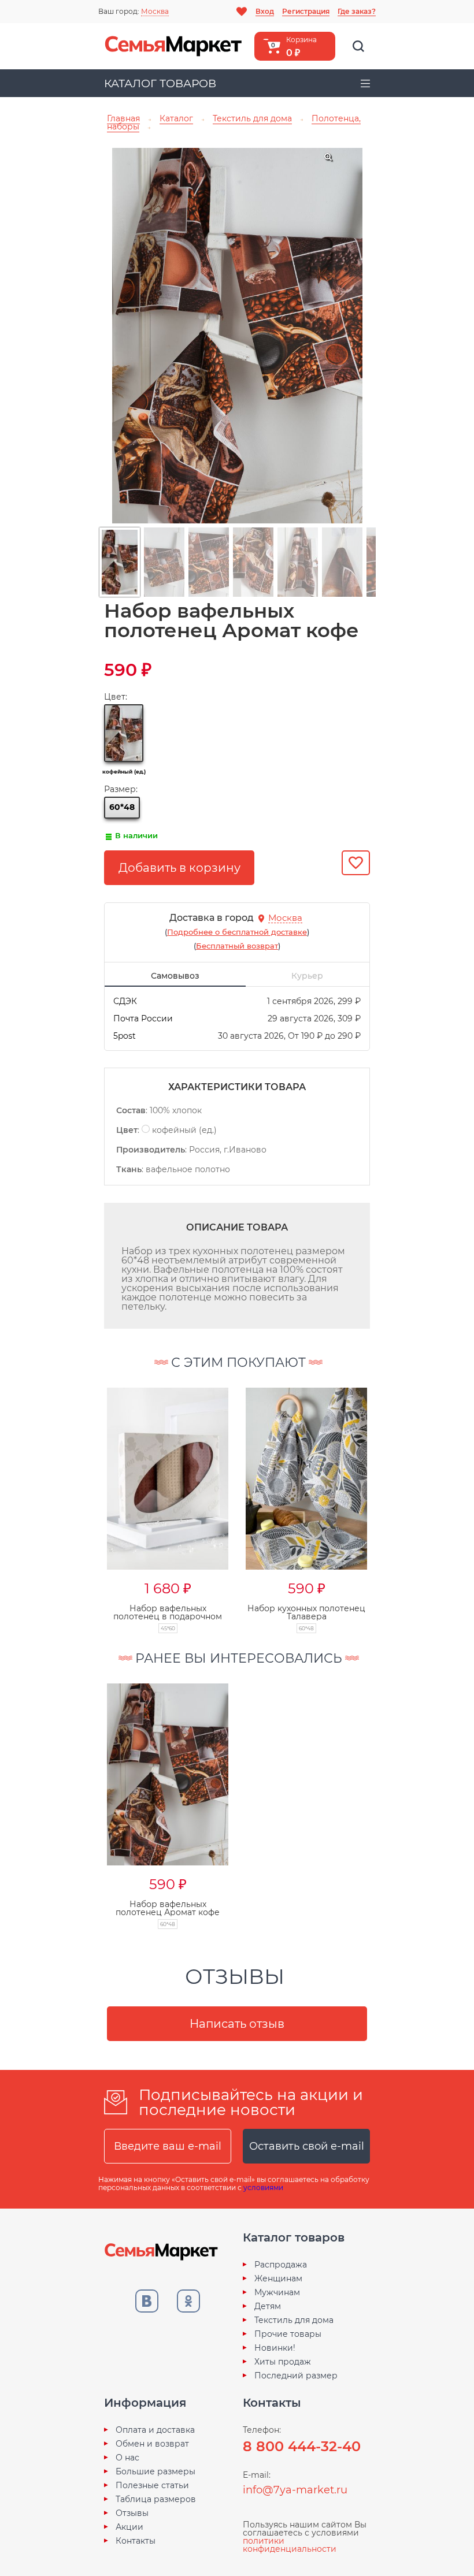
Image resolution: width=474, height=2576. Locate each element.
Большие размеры (155, 2471)
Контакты (136, 2541)
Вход (265, 11)
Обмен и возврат (152, 2444)
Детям (268, 2306)
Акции (129, 2527)
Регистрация (306, 11)
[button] (84, 1498)
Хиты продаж (283, 2362)
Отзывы (132, 2513)
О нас (127, 2458)
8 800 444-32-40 (302, 2446)
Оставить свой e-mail (307, 2146)
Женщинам (278, 2278)
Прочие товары (288, 2334)
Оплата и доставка (155, 2430)
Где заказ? (357, 11)
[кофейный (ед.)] (124, 733)
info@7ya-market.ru (295, 2490)
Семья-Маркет (173, 46)
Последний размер (296, 2376)
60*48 (122, 807)
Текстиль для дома (294, 2320)
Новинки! (275, 2348)
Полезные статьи (152, 2485)
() (237, 932)
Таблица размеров (156, 2499)
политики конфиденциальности (290, 2545)
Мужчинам (277, 2292)
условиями (263, 2187)
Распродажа (281, 2265)
